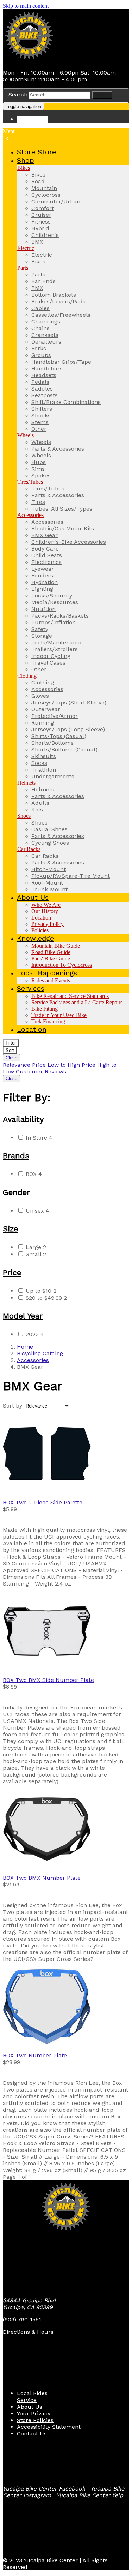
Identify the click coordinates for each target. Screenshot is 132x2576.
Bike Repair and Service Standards (70, 996)
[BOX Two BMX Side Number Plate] (66, 1632)
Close (11, 1058)
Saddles (42, 389)
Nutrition (43, 609)
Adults (40, 803)
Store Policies (35, 2420)
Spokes (41, 475)
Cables (40, 308)
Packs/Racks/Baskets (60, 616)
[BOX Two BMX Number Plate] (66, 1830)
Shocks (41, 415)
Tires (38, 502)
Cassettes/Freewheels (61, 315)
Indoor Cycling (51, 656)
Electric (26, 248)
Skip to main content (26, 6)
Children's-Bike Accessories (69, 542)
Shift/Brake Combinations (66, 402)
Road (38, 181)
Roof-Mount (47, 883)
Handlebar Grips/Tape (61, 362)
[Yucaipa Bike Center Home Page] (29, 60)
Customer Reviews (41, 1072)
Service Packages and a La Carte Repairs (77, 1002)
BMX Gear (45, 535)
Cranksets (45, 335)
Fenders (42, 575)
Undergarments (53, 776)
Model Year (23, 1316)
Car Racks (29, 849)
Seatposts (45, 395)
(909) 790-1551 (22, 2319)
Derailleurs (46, 342)
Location (41, 918)
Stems (40, 422)
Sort (10, 1050)
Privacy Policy (48, 924)
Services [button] (31, 988)
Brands (16, 1156)
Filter (11, 1043)
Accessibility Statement (49, 2427)
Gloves (40, 696)
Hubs (39, 462)
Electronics (46, 562)
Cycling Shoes (50, 843)
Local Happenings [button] (47, 973)
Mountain (44, 188)
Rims (38, 469)
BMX (37, 242)
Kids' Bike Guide (51, 959)
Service (27, 2400)
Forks (39, 348)
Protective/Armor (55, 716)
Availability (23, 1119)
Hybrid (40, 228)
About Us (30, 2407)
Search (18, 94)
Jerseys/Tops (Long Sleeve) (68, 729)
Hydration (45, 582)
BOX (34, 1174)
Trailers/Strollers (55, 649)
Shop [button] (26, 160)
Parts (23, 268)
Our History (45, 911)
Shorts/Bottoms (52, 743)
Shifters (42, 409)
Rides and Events (51, 980)
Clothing (27, 676)
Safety (40, 629)
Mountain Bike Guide (56, 946)
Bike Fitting (45, 1009)
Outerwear (46, 709)
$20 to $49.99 (46, 1298)
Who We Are (46, 905)
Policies (40, 930)
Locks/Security (52, 596)
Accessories (30, 515)
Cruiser (41, 215)
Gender (16, 1192)
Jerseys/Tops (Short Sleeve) (69, 703)
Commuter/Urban (56, 201)
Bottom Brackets (54, 295)
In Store (39, 1138)
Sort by (12, 1406)
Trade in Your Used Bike (59, 1015)
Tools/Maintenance (57, 642)
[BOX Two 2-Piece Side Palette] (66, 1454)
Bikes (24, 168)
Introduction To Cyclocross (62, 965)
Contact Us (32, 2434)
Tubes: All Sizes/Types (62, 509)
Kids (37, 810)
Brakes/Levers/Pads (58, 301)
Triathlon (44, 770)
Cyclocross (46, 195)
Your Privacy (34, 2413)
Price (12, 1272)
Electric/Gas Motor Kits (63, 528)
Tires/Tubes (30, 482)
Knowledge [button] (35, 938)
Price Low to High (56, 1065)
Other (39, 429)
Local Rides (32, 2393)
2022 (35, 1334)
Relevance (17, 1065)
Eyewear (43, 569)
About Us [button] (33, 897)
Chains (40, 328)
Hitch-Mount (49, 869)
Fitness (41, 222)
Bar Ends (43, 281)
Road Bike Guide (51, 952)
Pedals (40, 382)
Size (10, 1229)
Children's (45, 235)
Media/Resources (55, 602)
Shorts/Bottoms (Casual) (64, 749)
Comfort (43, 208)
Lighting (42, 589)
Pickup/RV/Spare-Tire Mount (71, 876)
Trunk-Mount (49, 889)
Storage (42, 636)
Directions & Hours (28, 2332)
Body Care (45, 549)
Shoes (24, 816)
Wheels (26, 435)
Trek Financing (48, 1021)
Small (36, 1254)
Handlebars (47, 368)
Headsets (44, 375)
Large (36, 1247)
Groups (41, 355)
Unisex (37, 1211)
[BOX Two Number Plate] (66, 2007)
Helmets (26, 783)
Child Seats (47, 555)
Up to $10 (41, 1291)
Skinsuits (44, 756)
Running (43, 723)
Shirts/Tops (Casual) (59, 736)
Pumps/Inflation (54, 622)
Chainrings (46, 322)
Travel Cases (48, 663)
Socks (39, 763)
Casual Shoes (49, 829)
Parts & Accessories (58, 449)
